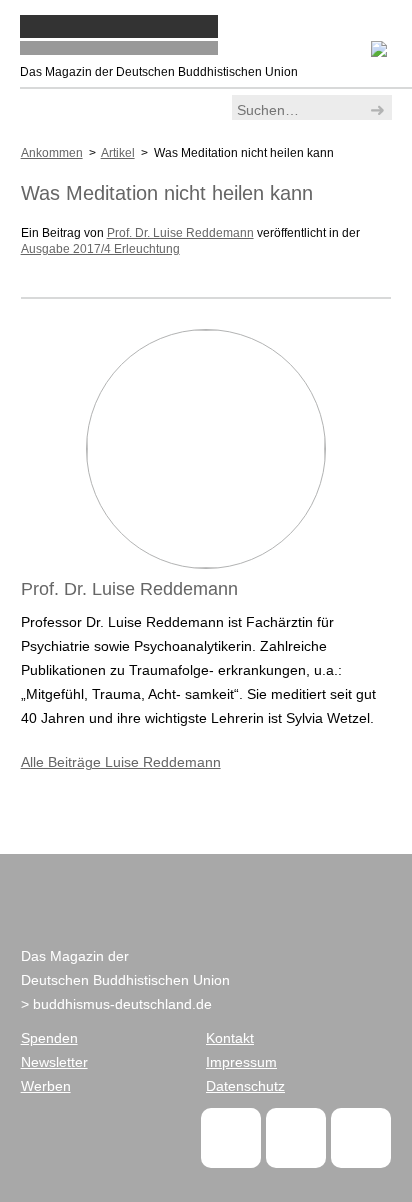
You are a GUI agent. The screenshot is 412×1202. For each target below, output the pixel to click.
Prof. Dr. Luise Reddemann (180, 233)
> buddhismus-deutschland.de (116, 1004)
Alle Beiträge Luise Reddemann (121, 762)
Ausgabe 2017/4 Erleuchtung (100, 249)
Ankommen (52, 153)
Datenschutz (245, 1086)
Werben (46, 1086)
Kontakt (230, 1038)
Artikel (118, 153)
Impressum (241, 1062)
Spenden (49, 1038)
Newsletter (54, 1062)
